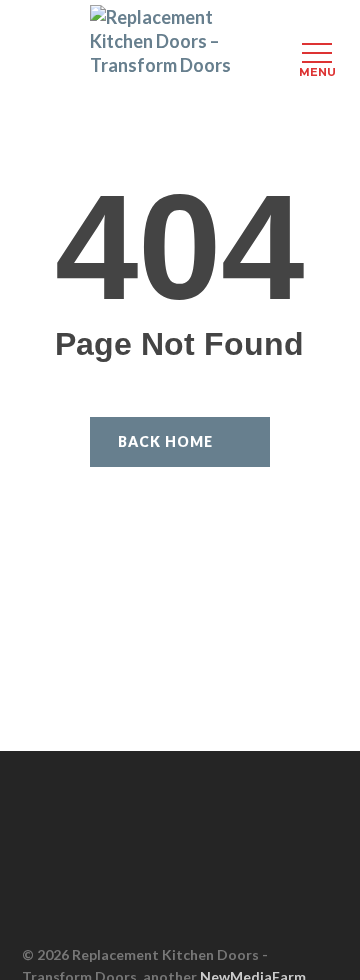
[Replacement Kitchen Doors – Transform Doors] (180, 41)
